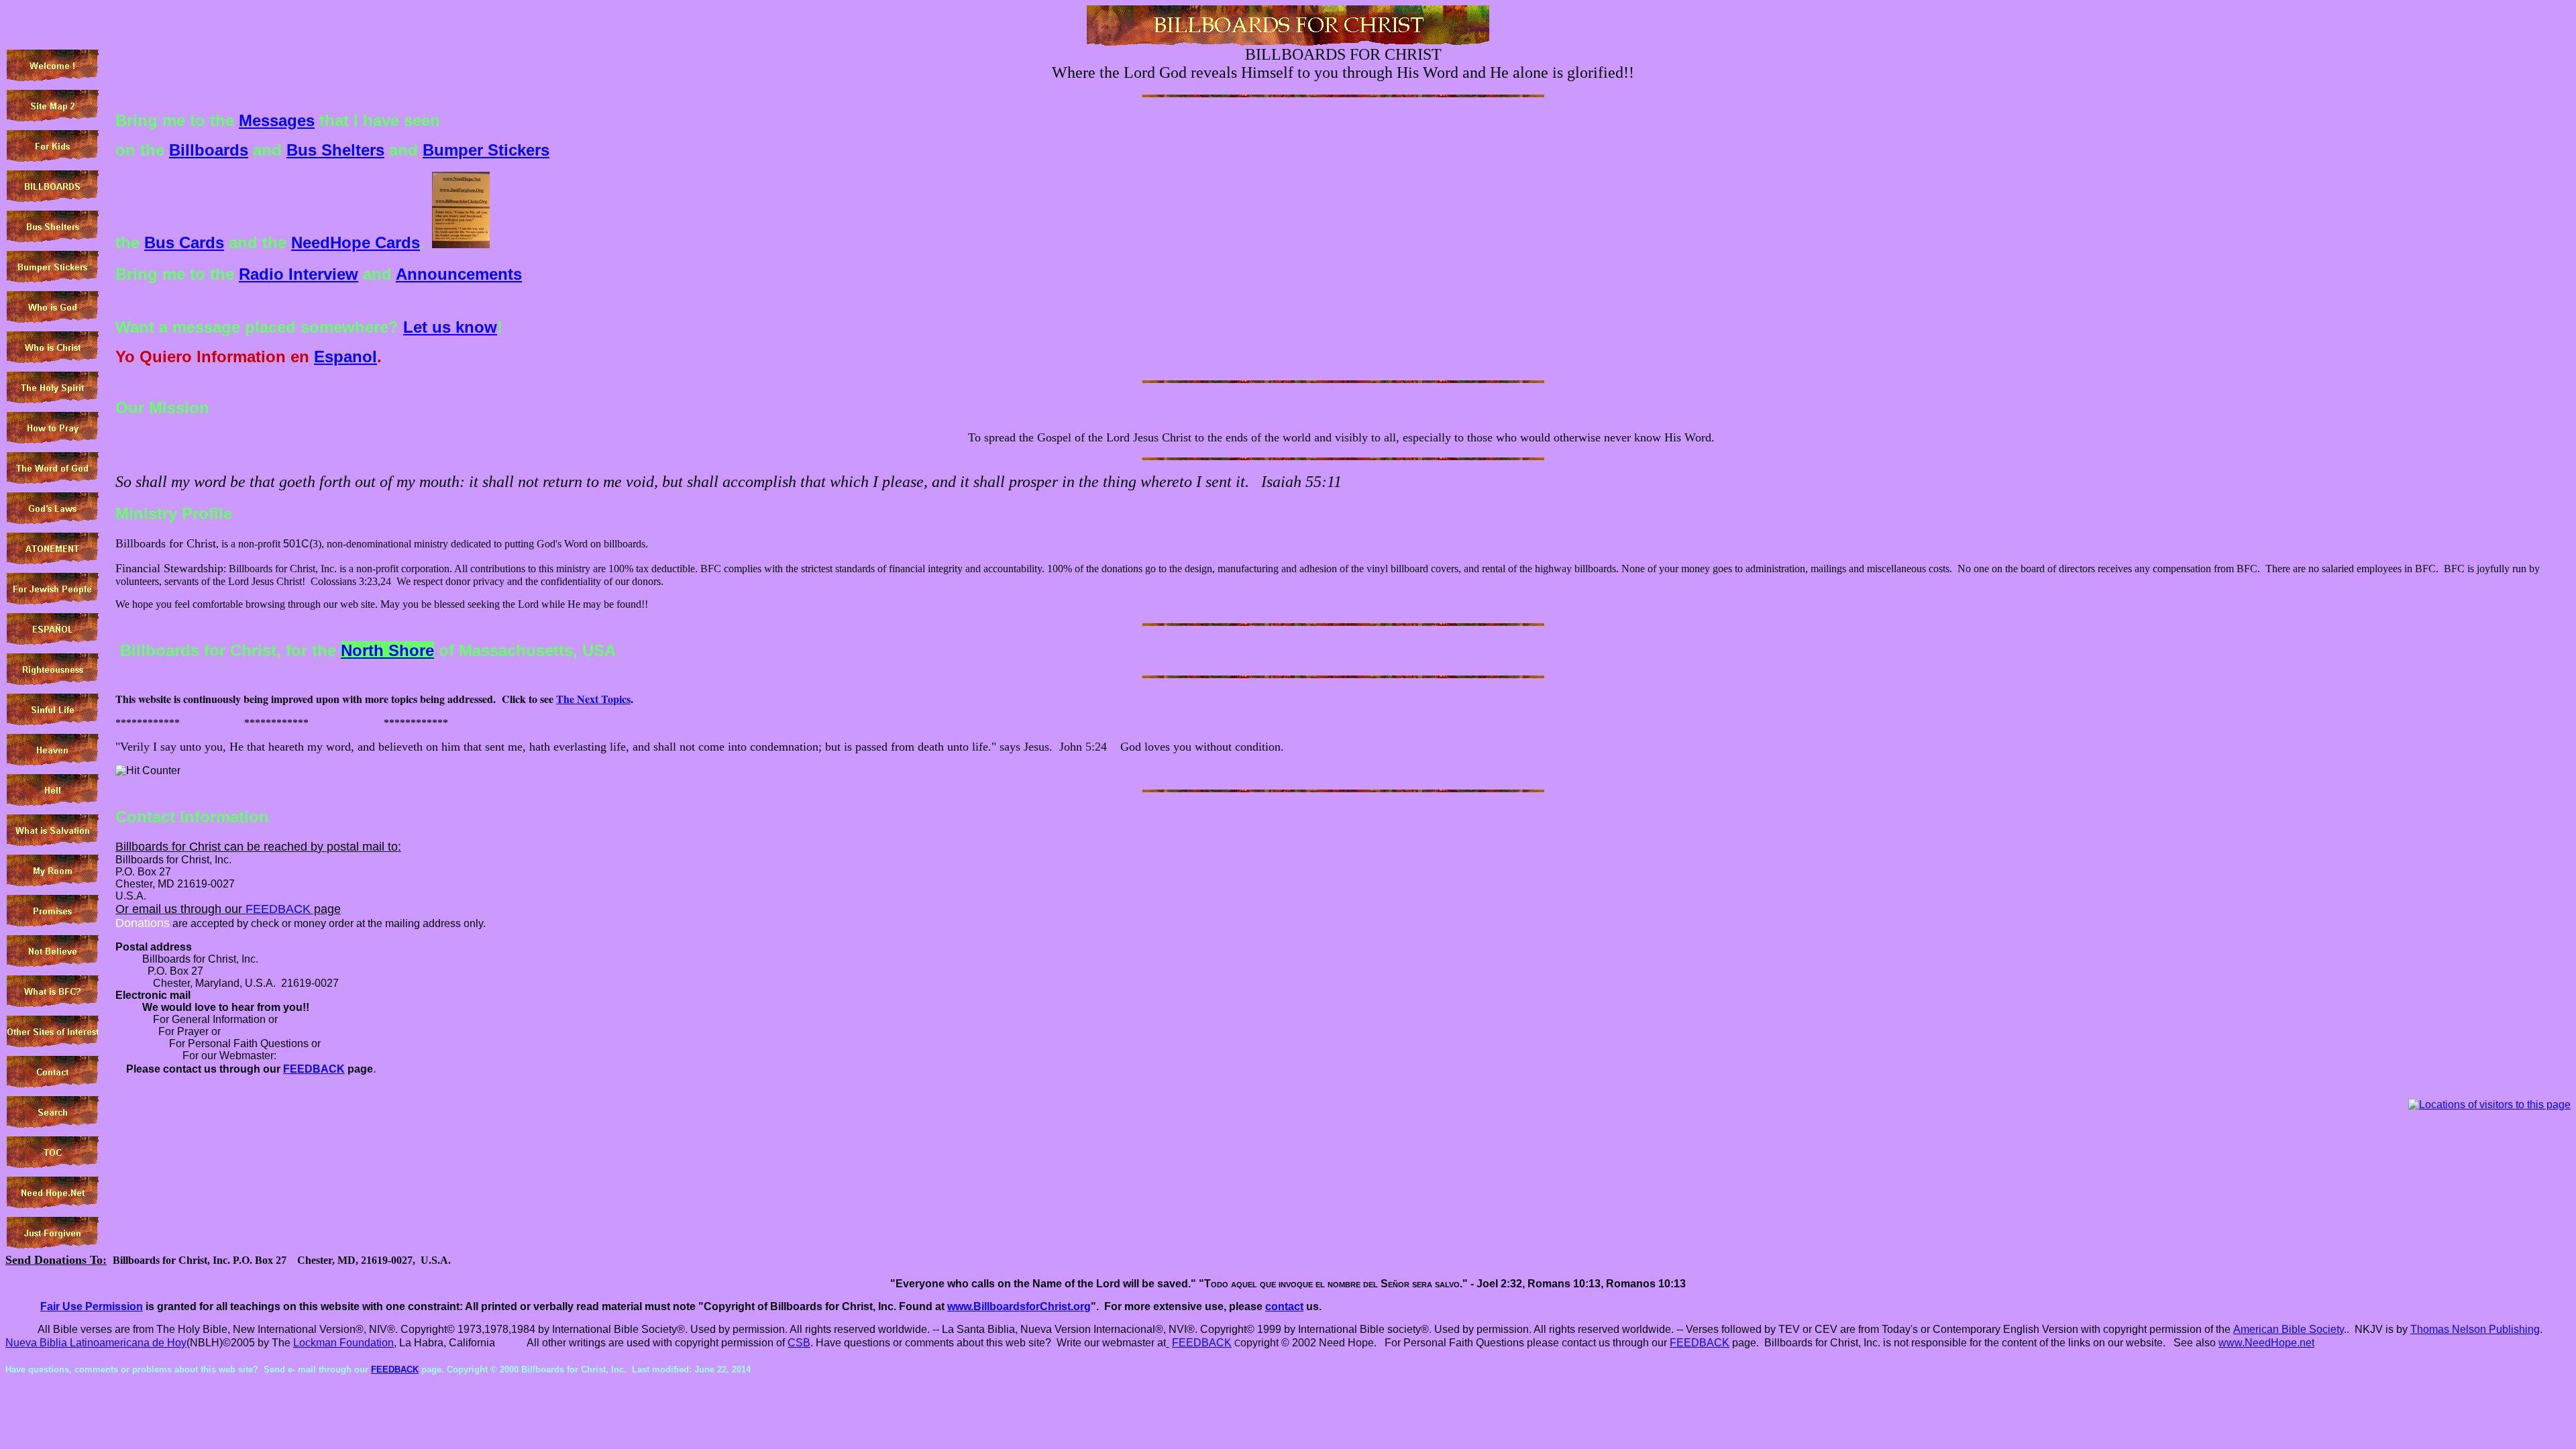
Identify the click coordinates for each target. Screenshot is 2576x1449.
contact (1284, 1306)
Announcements (459, 274)
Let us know (450, 327)
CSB (799, 1343)
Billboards (209, 150)
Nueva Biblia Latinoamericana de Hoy (96, 1343)
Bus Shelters (335, 150)
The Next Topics (593, 699)
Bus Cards (184, 243)
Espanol (345, 357)
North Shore (387, 650)
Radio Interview (299, 274)
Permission (92, 1306)
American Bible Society (2289, 1329)
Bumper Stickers (486, 150)
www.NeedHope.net (2266, 1343)
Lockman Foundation (343, 1343)
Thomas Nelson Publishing (2475, 1329)
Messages (277, 120)
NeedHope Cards (356, 243)
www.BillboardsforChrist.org (1019, 1306)
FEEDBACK (278, 909)
